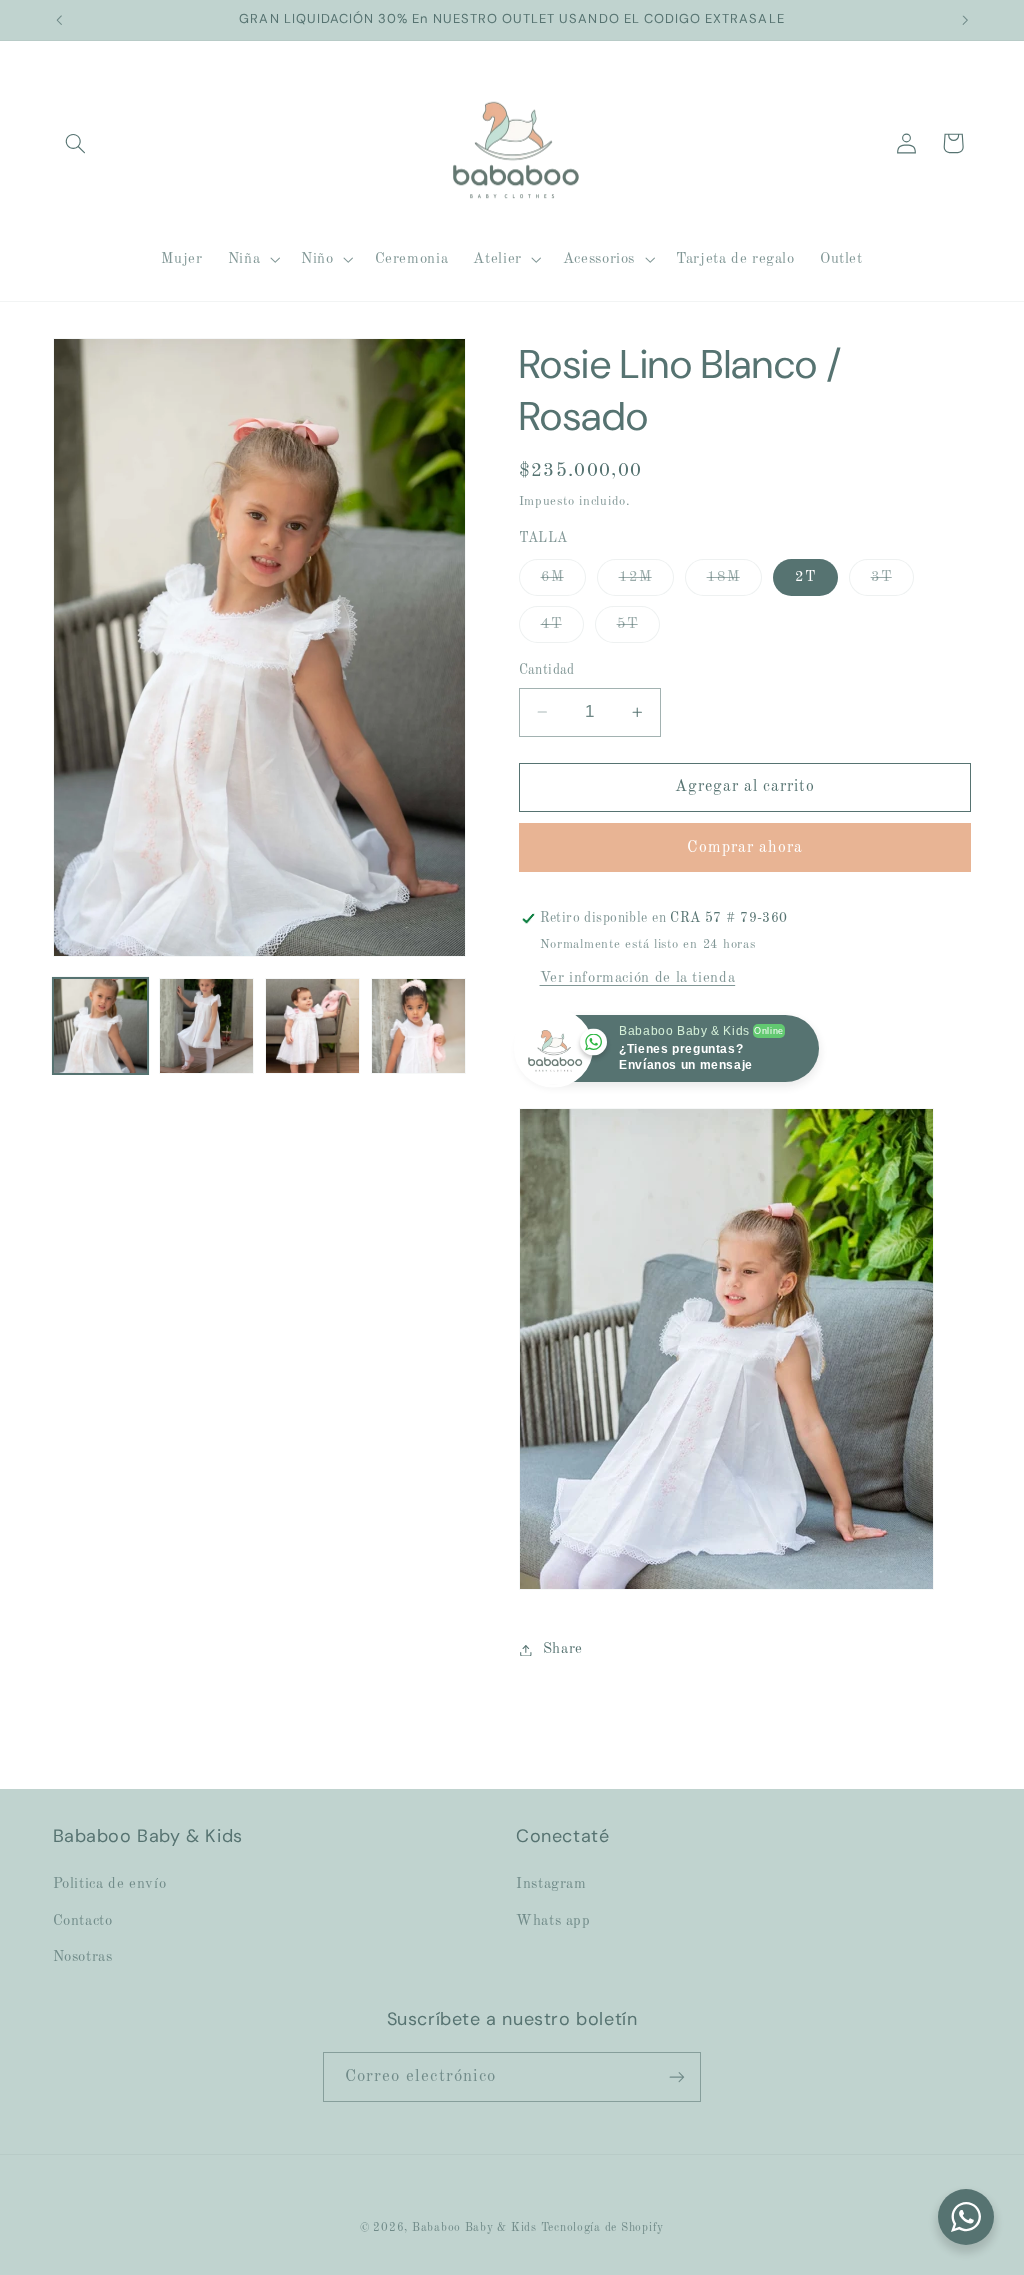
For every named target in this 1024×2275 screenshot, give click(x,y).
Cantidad (547, 670)
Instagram (551, 1884)
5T (638, 629)
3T (892, 582)
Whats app (553, 1921)
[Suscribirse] (677, 2076)
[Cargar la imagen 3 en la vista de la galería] (313, 1026)
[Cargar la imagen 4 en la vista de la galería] (419, 1026)
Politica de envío (110, 1884)
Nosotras (83, 1957)
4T (562, 629)
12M (646, 582)
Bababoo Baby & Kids (476, 2228)
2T (805, 577)
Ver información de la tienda (638, 978)
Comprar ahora (745, 848)
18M (734, 582)
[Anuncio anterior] (59, 20)
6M (563, 582)
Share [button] (563, 1649)
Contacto (83, 1921)
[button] (76, 143)
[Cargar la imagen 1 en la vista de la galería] (101, 1026)
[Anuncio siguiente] (965, 20)
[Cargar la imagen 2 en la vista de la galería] (207, 1026)
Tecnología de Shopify (602, 2228)
